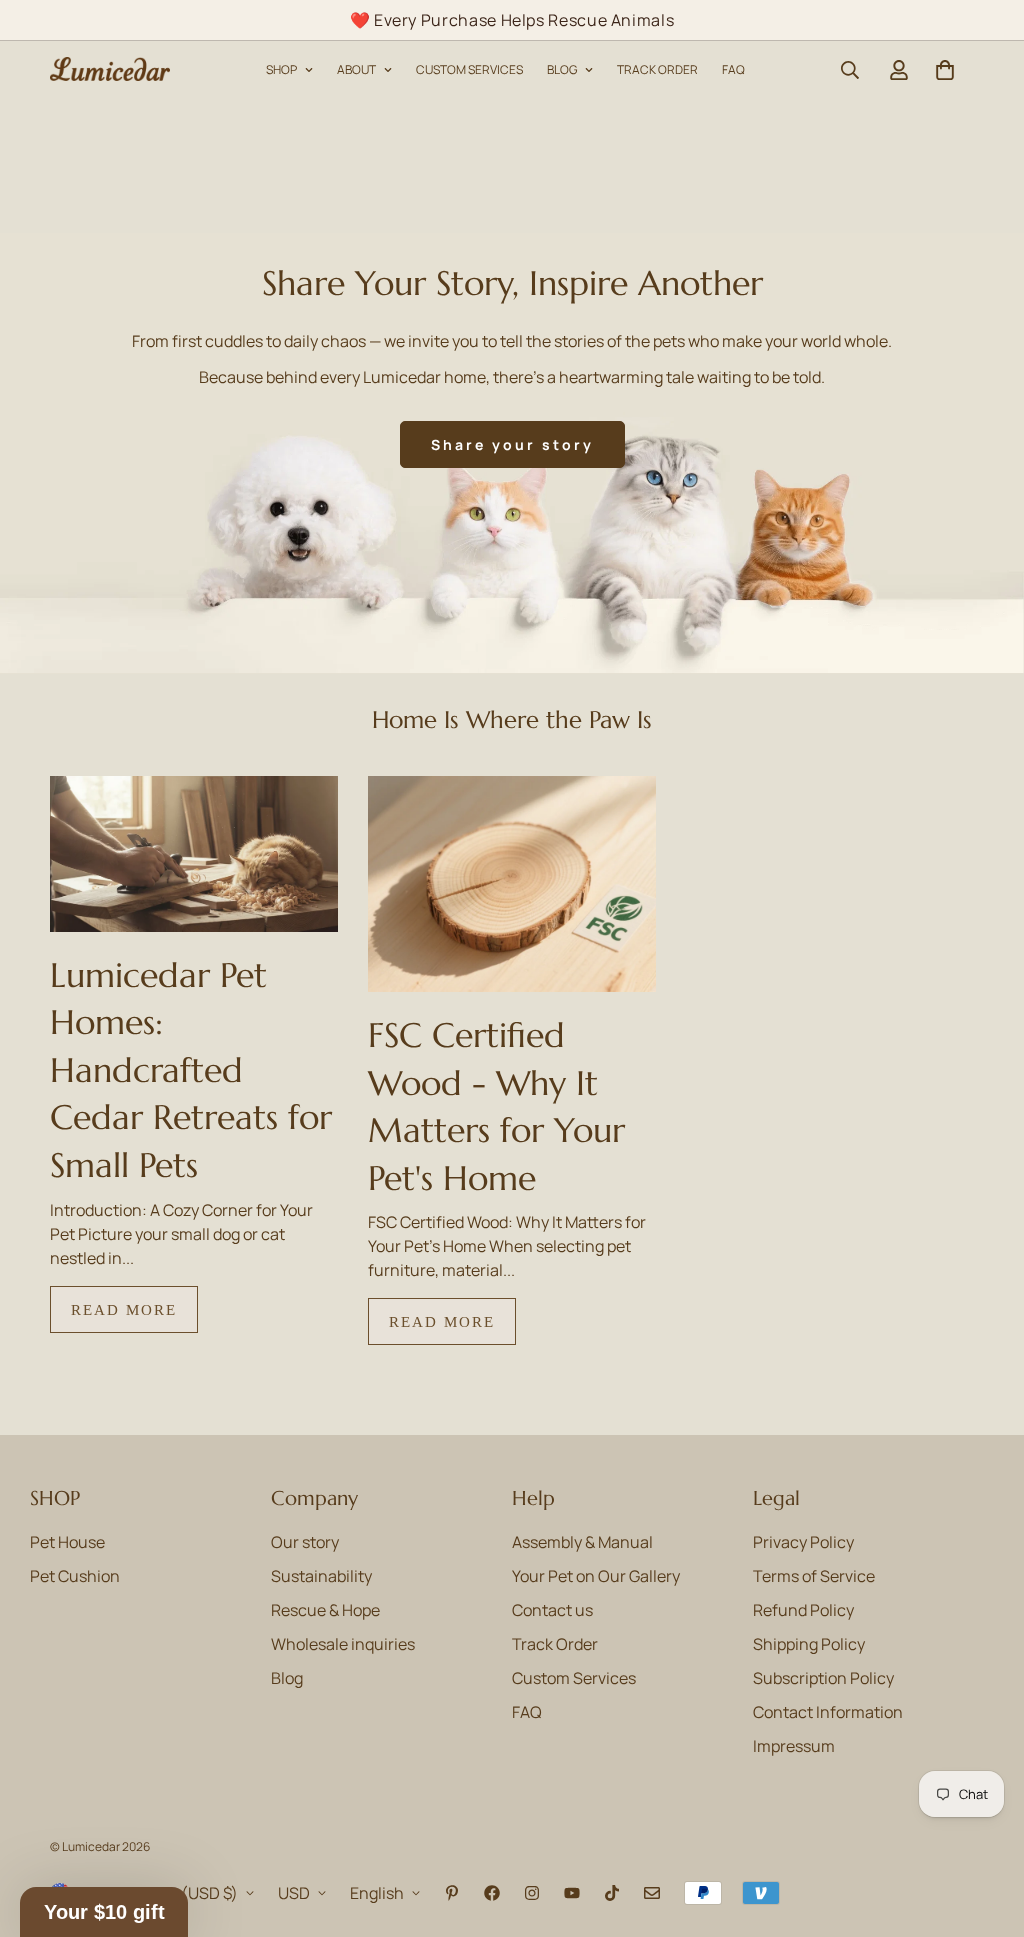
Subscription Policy (823, 1678)
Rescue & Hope (325, 1610)
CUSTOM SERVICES (469, 69)
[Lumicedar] (110, 70)
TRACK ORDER (657, 69)
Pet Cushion (75, 1576)
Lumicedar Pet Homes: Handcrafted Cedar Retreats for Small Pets (191, 1070)
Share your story (512, 444)
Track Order (555, 1644)
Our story (305, 1542)
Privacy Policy (803, 1542)
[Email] (652, 1893)
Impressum (794, 1746)
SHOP (281, 69)
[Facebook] (492, 1893)
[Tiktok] (612, 1893)
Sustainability (321, 1576)
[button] (945, 70)
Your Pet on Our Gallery (596, 1576)
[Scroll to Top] (985, 1828)
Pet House (67, 1542)
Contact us (552, 1610)
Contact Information (828, 1712)
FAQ (733, 69)
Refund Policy (803, 1610)
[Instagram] (532, 1893)
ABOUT (356, 69)
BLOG (562, 69)
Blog (287, 1678)
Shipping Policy (809, 1644)
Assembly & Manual (582, 1542)
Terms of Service (814, 1576)
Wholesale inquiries (343, 1644)
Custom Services (574, 1678)
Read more (124, 1309)
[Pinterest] (452, 1893)
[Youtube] (572, 1893)
